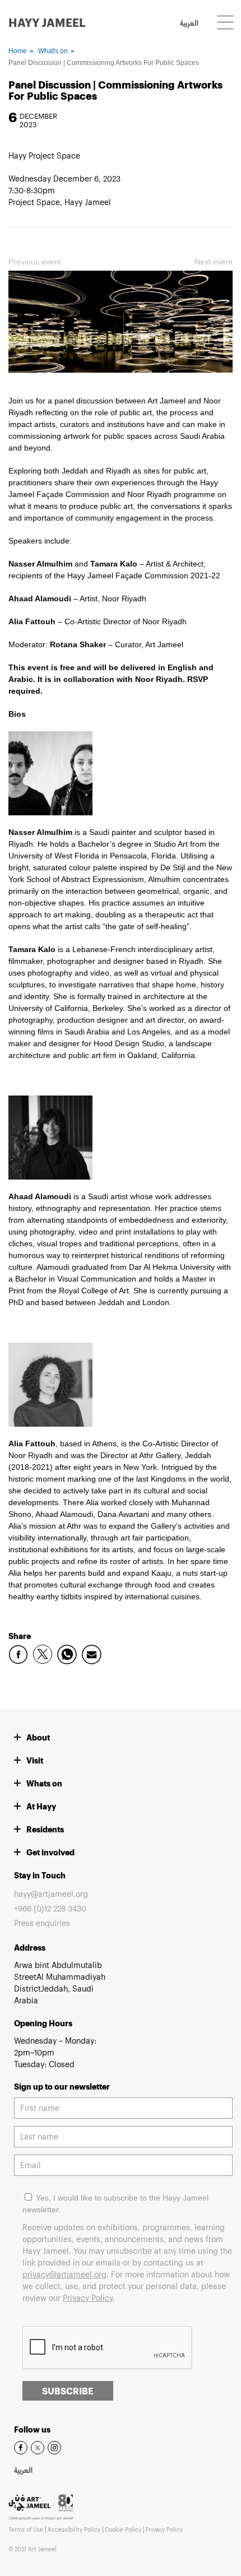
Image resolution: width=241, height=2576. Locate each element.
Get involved (50, 1852)
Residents (45, 1829)
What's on (53, 51)
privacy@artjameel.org (64, 2274)
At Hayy (41, 1806)
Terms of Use (26, 2529)
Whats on (44, 1783)
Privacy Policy (88, 2298)
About (38, 1737)
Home (18, 51)
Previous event (35, 262)
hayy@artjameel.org (51, 1894)
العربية (189, 24)
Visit (35, 1760)
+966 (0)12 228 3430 (50, 1908)
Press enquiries (42, 1923)
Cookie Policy (123, 2529)
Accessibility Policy (74, 2529)
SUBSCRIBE (68, 2391)
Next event (214, 262)
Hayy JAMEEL (47, 22)
